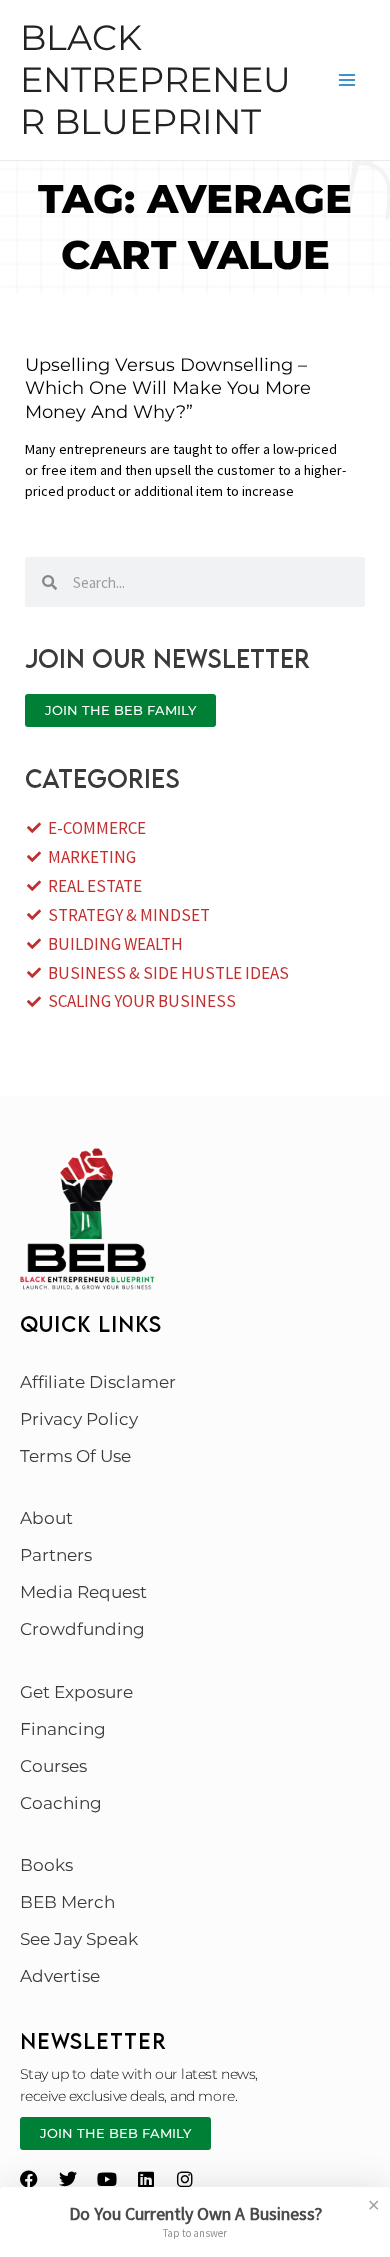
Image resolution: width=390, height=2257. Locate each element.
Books (46, 1865)
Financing (63, 1729)
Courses (53, 1766)
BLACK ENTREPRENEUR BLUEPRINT (155, 79)
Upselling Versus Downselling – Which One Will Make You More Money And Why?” (168, 388)
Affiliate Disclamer (98, 1382)
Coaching (61, 1803)
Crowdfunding (82, 1629)
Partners (56, 1555)
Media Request (83, 1592)
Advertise (60, 1976)
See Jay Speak (79, 1939)
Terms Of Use (75, 1456)
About (46, 1518)
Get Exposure (76, 1692)
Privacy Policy (79, 1419)
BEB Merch (67, 1902)
